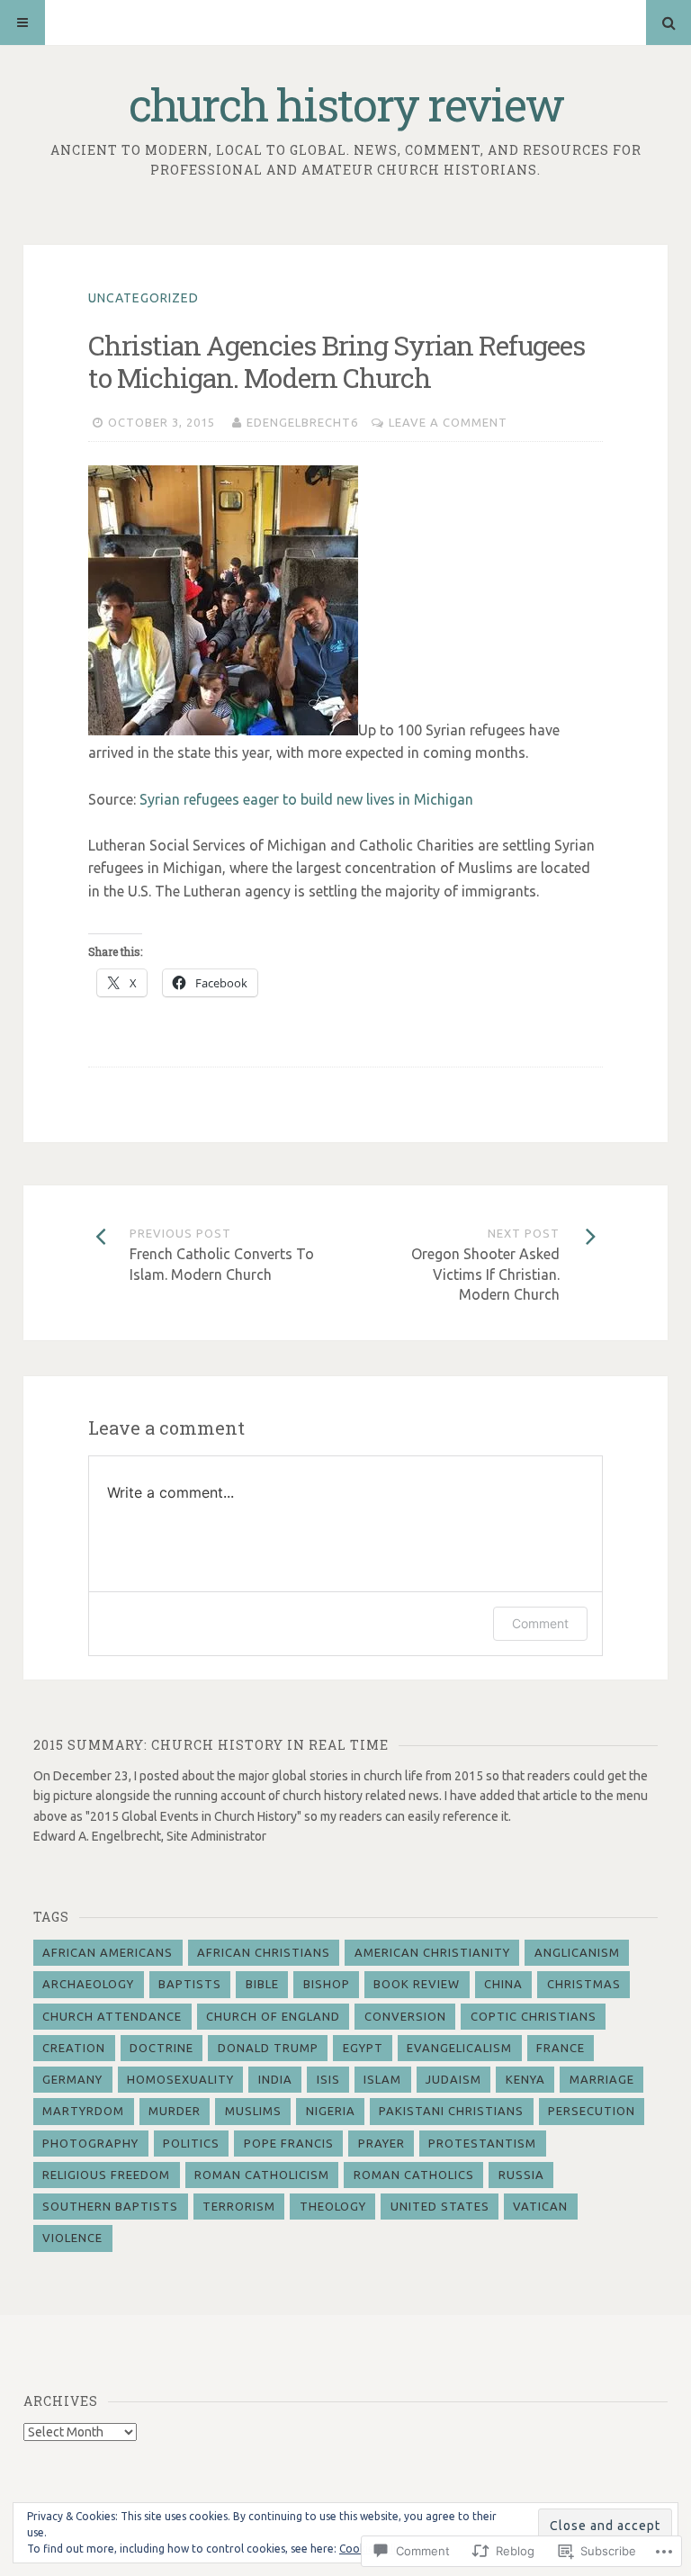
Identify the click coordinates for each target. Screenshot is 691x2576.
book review (417, 1984)
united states (440, 2206)
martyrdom (83, 2111)
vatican (540, 2206)
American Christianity (432, 1952)
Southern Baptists (110, 2206)
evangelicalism (459, 2048)
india (275, 2079)
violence (72, 2238)
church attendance (112, 2016)
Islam (382, 2079)
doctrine (162, 2048)
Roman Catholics (414, 2175)
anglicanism (577, 1952)
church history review (346, 104)
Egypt (363, 2048)
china (503, 1984)
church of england (273, 2016)
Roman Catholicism (262, 2175)
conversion (405, 2016)
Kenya (525, 2079)
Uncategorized (144, 298)
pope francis (289, 2143)
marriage (602, 2079)
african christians (264, 1952)
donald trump (268, 2048)
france (561, 2048)
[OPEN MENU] (22, 23)
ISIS (328, 2079)
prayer (381, 2143)
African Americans (108, 1952)
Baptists (190, 1984)
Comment (540, 1623)
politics (191, 2143)
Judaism (453, 2079)
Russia (521, 2175)
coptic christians (534, 2016)
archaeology (88, 1984)
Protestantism (482, 2143)
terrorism (239, 2206)
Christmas (584, 1984)
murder (175, 2111)
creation (74, 2048)
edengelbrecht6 (302, 422)
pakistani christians (451, 2111)
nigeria (331, 2111)
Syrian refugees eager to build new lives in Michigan (306, 799)
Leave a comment (448, 422)
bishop (327, 1984)
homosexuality (180, 2079)
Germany (72, 2079)
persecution (592, 2111)
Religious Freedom (106, 2175)
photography (90, 2143)
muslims (253, 2111)
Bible (262, 1984)
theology (333, 2206)
